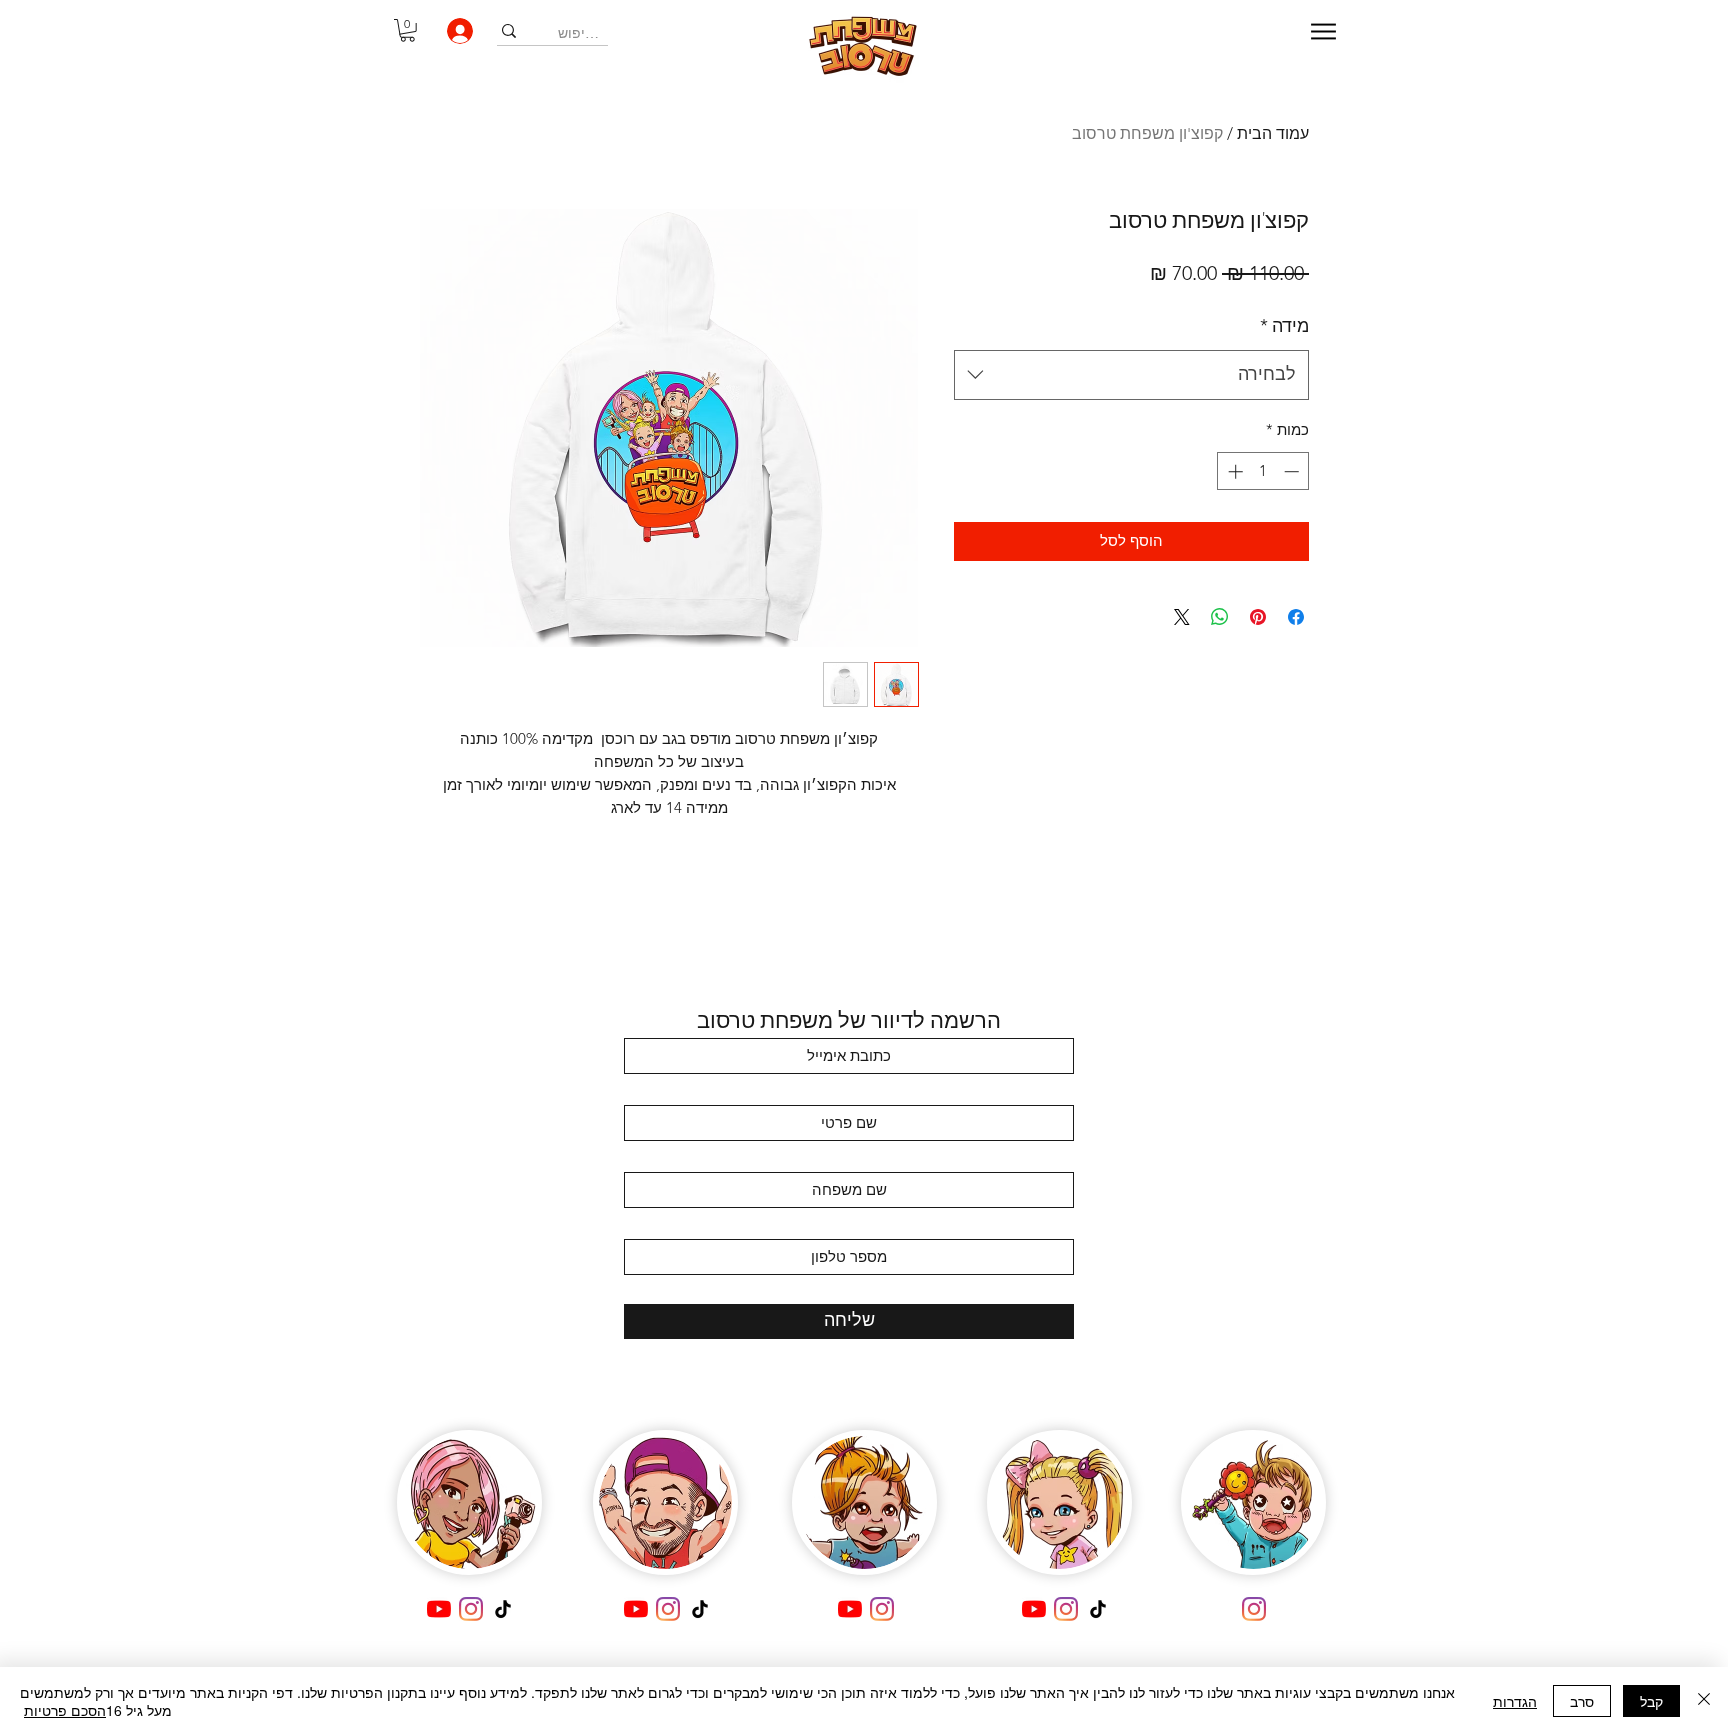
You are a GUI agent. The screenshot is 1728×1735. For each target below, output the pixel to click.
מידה (1284, 326)
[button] (407, 30)
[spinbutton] (1263, 471)
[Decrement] (1293, 471)
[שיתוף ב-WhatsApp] (1220, 617)
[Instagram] (471, 1609)
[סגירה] (1704, 1701)
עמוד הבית (1273, 133)
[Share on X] (1182, 617)
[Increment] (1233, 471)
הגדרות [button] (1515, 1701)
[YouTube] (439, 1609)
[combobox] (1131, 375)
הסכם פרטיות (65, 1710)
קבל (1651, 1701)
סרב (1582, 1701)
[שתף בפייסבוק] (1296, 617)
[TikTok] (503, 1609)
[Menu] (1323, 31)
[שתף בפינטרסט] (1258, 617)
